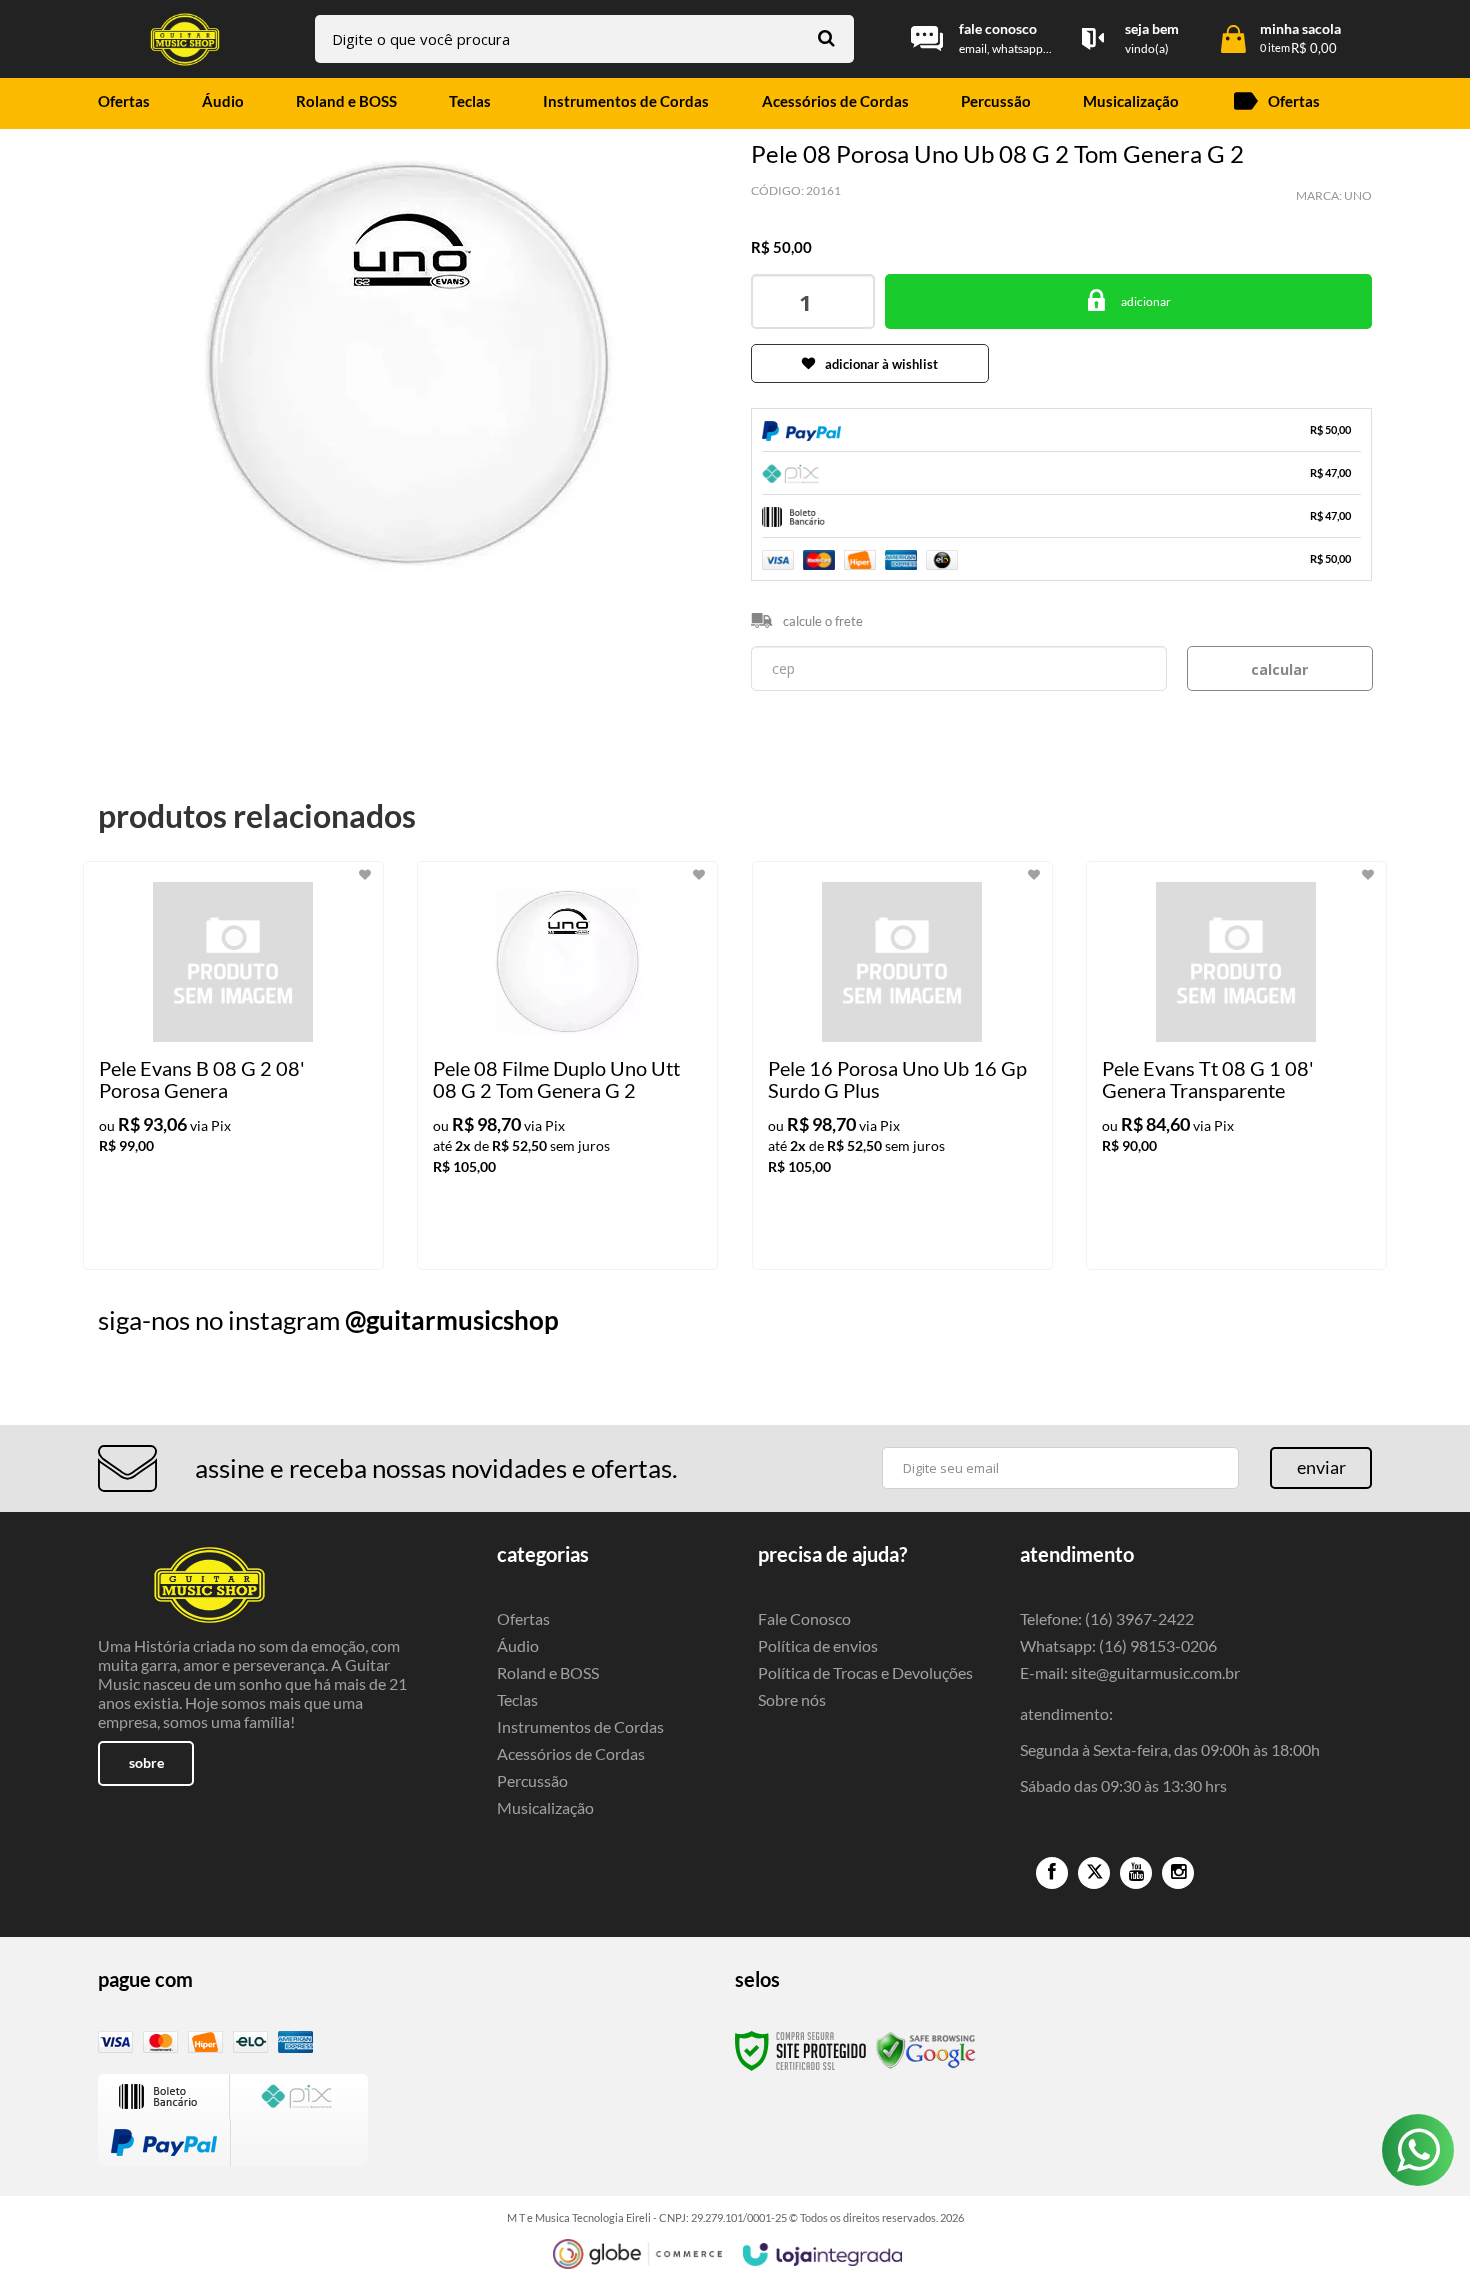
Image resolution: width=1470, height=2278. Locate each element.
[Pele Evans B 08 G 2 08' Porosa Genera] (233, 1065)
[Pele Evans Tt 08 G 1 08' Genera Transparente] (1236, 1065)
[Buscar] (826, 37)
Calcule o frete (823, 621)
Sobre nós (792, 1699)
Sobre (146, 1762)
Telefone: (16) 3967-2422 (1107, 1618)
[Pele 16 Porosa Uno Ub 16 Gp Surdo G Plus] (902, 1065)
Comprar (1128, 301)
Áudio (518, 1645)
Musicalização (545, 1807)
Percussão (532, 1780)
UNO (1358, 195)
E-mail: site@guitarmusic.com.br (1130, 1672)
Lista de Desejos (155, 613)
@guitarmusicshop (452, 1320)
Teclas (517, 1699)
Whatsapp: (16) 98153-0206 (1118, 1645)
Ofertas (523, 1618)
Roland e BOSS (548, 1672)
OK (1280, 668)
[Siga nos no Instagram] (1178, 1873)
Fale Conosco (804, 1618)
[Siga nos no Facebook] (1052, 1873)
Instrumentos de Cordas (580, 1726)
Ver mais (273, 1238)
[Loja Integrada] (823, 2255)
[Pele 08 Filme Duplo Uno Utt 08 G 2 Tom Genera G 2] (567, 1065)
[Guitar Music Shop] (185, 39)
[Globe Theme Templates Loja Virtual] (638, 2254)
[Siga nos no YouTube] (1136, 1873)
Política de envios (818, 1645)
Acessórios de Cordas (571, 1753)
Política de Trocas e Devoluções (865, 1672)
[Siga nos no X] (1094, 1873)
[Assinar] (1321, 1468)
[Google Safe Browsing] (926, 2049)
